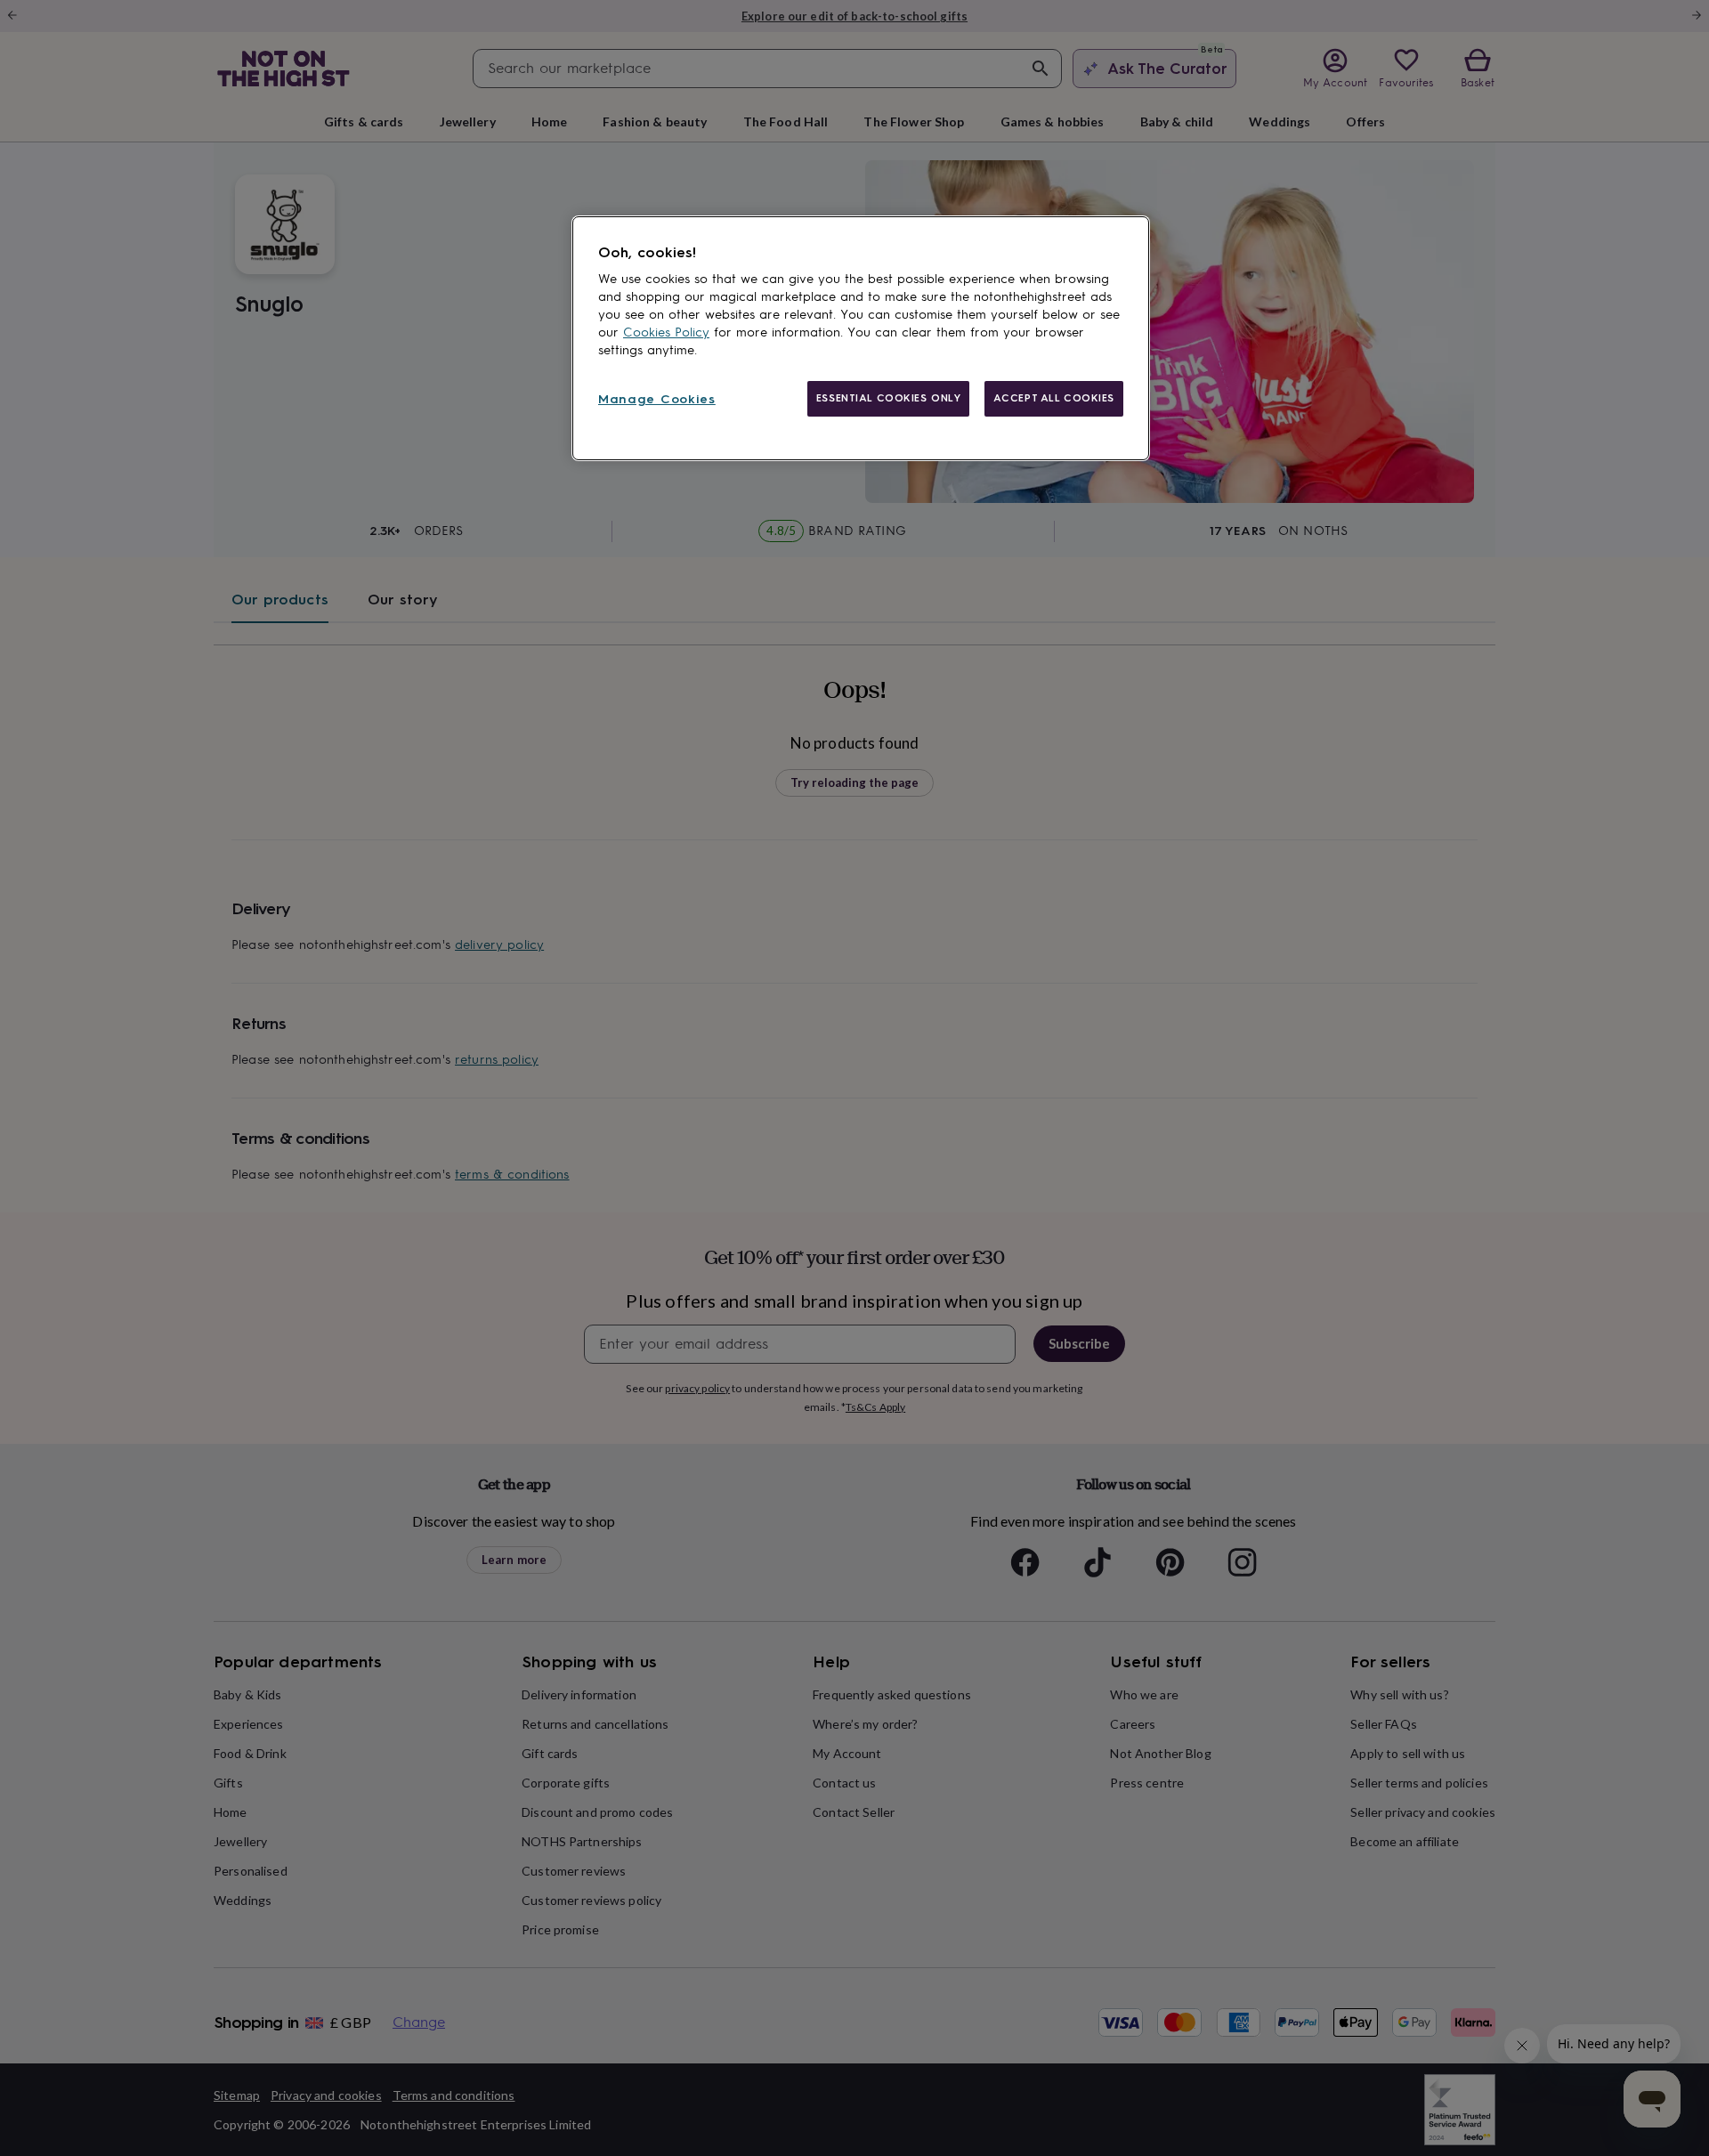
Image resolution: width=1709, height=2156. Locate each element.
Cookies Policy (666, 332)
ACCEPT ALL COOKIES (1054, 398)
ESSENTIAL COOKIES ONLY (889, 398)
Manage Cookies (657, 399)
